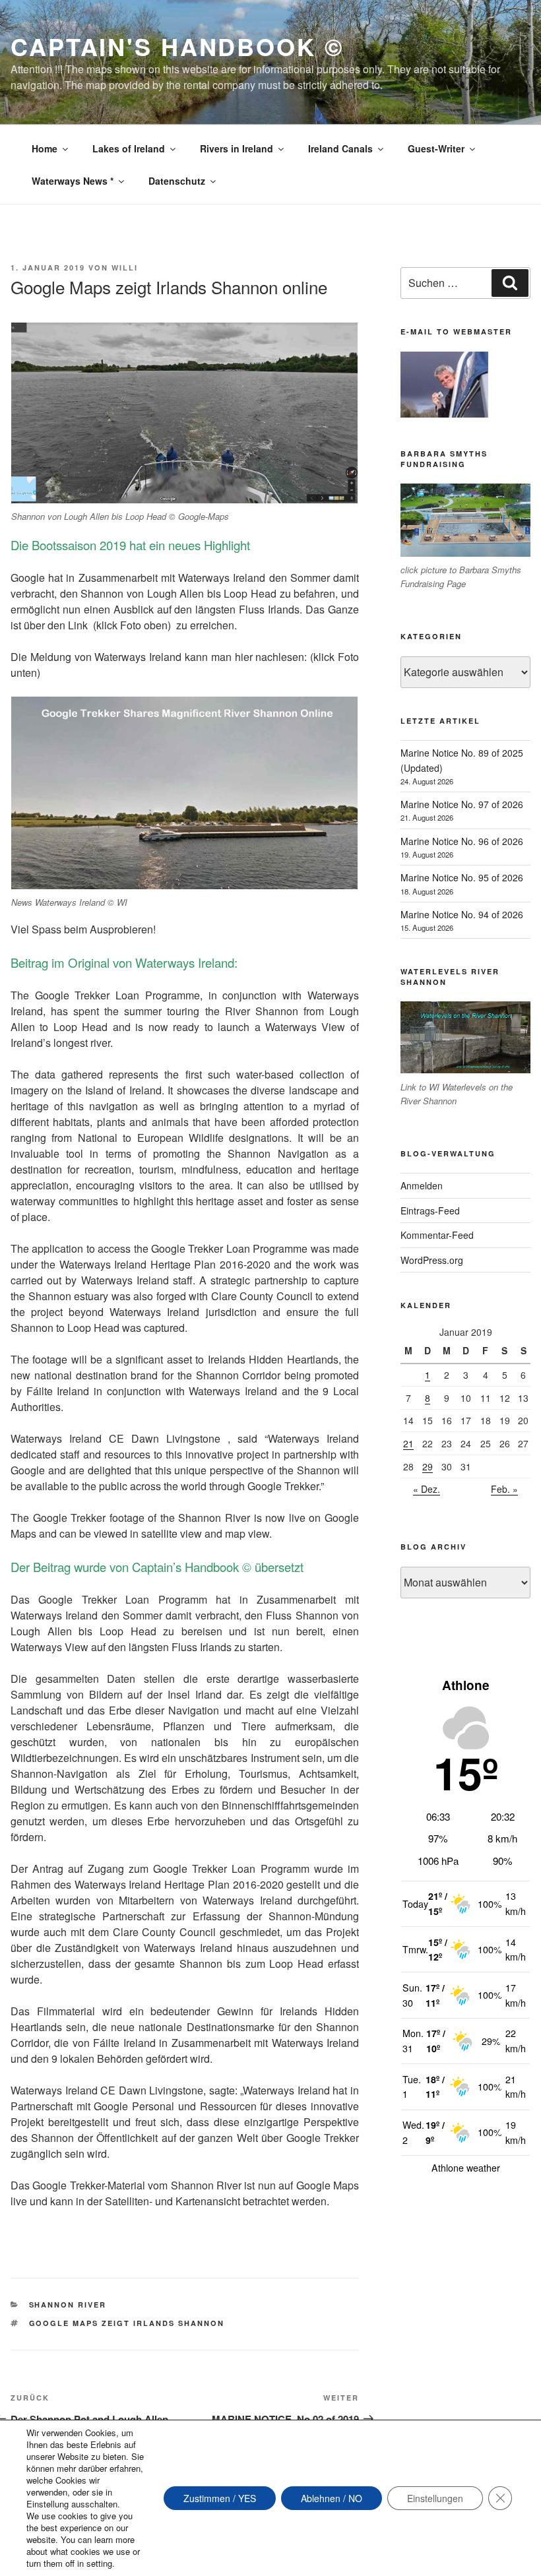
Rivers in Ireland (237, 148)
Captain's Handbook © (177, 46)
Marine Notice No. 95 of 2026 (462, 877)
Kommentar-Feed (437, 1235)
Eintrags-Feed (430, 1210)
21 (408, 1443)
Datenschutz (177, 181)
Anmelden (422, 1185)
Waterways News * (73, 181)
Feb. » (504, 1489)
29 (428, 1466)
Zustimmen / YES (220, 2498)
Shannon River (68, 2305)
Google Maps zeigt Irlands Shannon (127, 2323)
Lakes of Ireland (129, 148)
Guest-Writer (436, 148)
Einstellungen (435, 2498)
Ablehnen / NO (332, 2498)
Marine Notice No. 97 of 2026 (462, 804)
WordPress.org (432, 1260)
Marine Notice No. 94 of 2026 (462, 914)
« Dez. (427, 1489)
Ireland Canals (340, 148)
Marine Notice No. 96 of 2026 (462, 841)
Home (45, 148)
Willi (125, 267)
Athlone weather (466, 2168)
